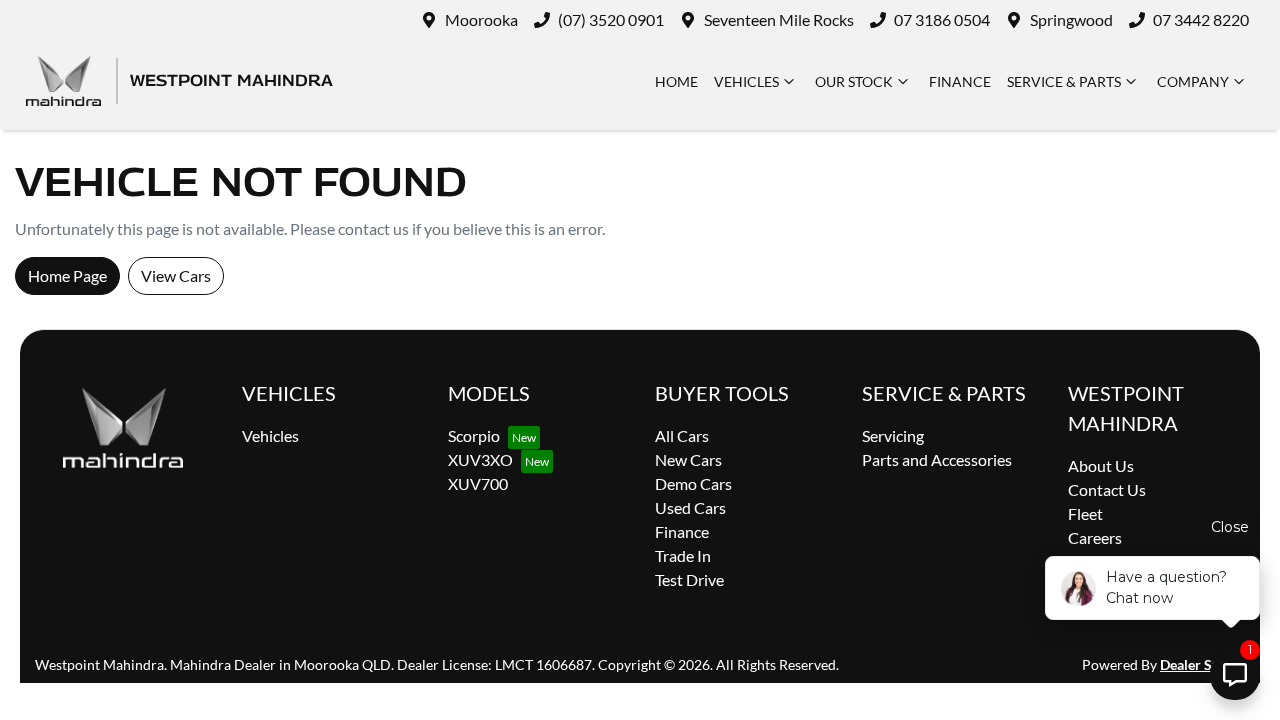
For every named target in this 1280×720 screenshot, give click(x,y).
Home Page (67, 275)
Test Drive (689, 579)
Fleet (1085, 513)
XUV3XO (480, 459)
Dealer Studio (1202, 664)
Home (676, 81)
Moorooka (481, 19)
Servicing (893, 435)
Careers (1095, 537)
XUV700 (478, 483)
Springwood (1071, 19)
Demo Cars (693, 483)
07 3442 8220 (1201, 19)
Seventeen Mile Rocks (779, 19)
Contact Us (1107, 489)
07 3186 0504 (942, 19)
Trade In (683, 555)
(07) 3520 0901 (611, 19)
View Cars (176, 275)
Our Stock (854, 81)
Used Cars (690, 507)
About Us (1101, 465)
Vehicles (746, 81)
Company (1193, 81)
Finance (960, 81)
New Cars (688, 459)
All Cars (682, 435)
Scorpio (474, 435)
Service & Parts (1064, 81)
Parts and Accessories (937, 459)
